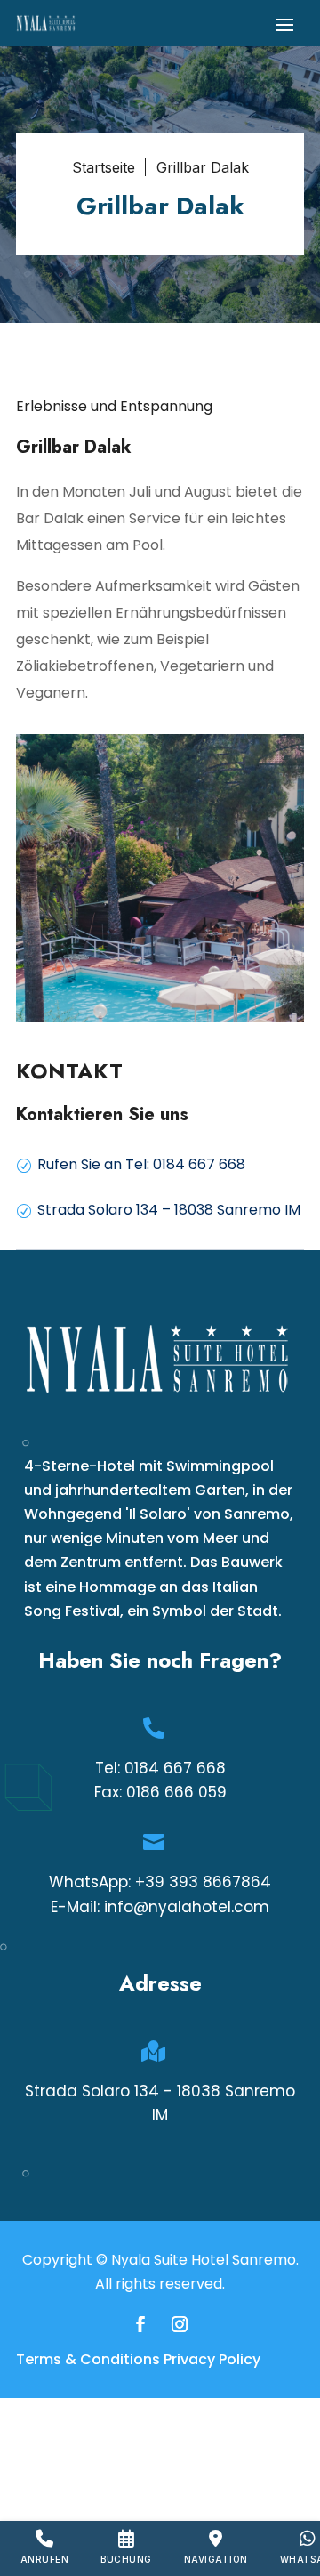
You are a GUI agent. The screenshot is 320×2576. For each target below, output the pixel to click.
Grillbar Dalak (203, 167)
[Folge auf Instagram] (180, 2324)
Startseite (104, 167)
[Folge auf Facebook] (140, 2324)
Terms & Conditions (88, 2359)
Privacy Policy (212, 2359)
